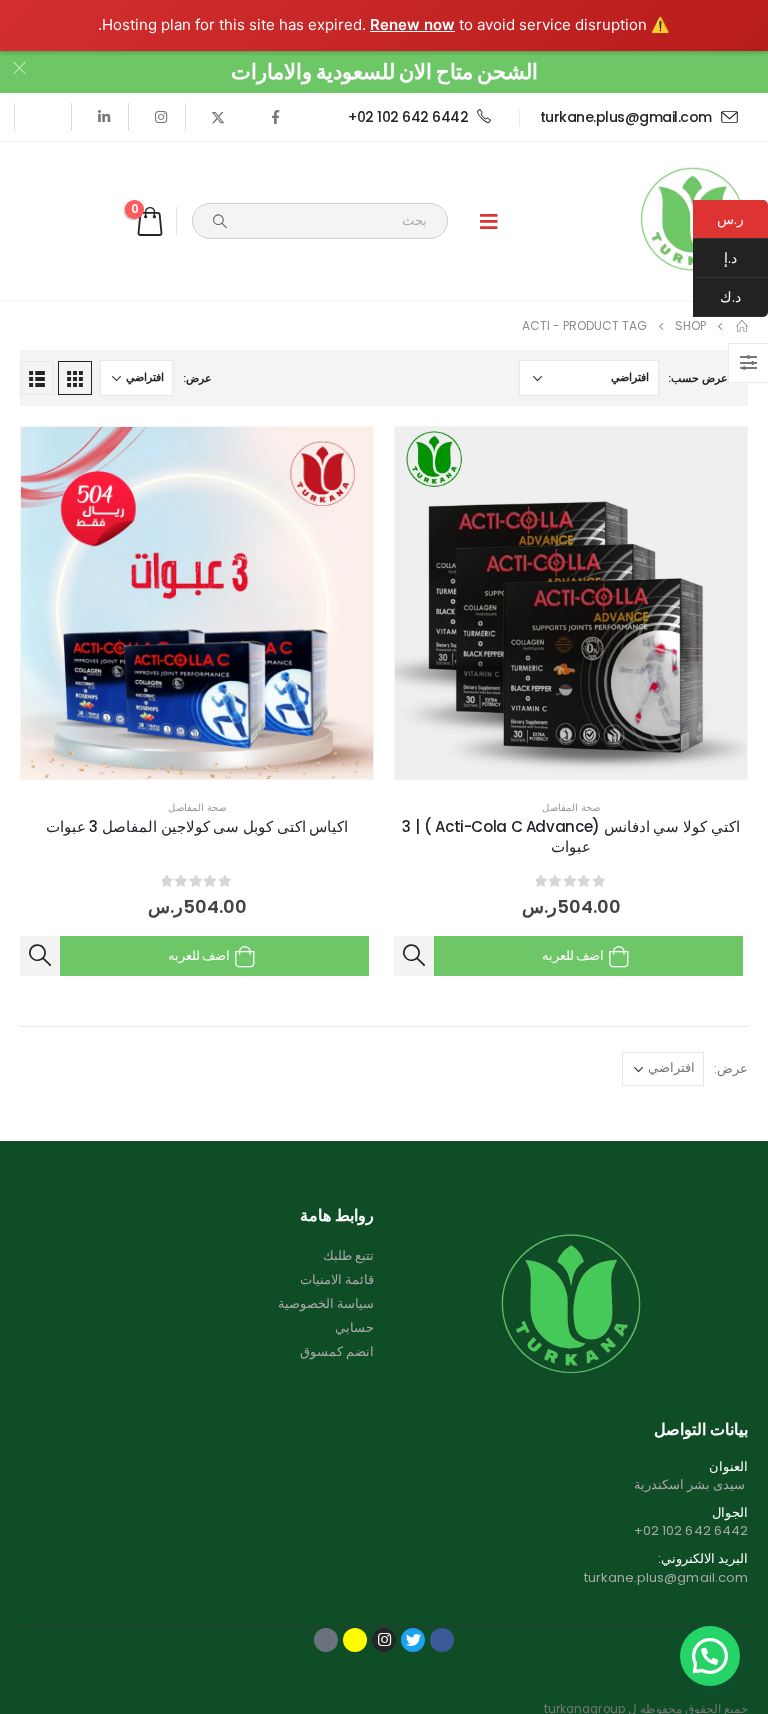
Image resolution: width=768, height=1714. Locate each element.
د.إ (746, 258)
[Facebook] (275, 117)
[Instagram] (161, 117)
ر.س (730, 219)
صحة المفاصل (571, 807)
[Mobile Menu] (489, 221)
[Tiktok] (47, 117)
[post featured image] (571, 603)
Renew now (412, 24)
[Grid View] (75, 378)
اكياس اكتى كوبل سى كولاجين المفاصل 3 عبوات (197, 826)
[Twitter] (218, 117)
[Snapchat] (355, 1640)
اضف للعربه (573, 955)
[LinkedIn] (104, 117)
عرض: (197, 378)
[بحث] (220, 221)
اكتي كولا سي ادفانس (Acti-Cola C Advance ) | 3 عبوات (570, 836)
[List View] (37, 378)
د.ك (744, 297)
